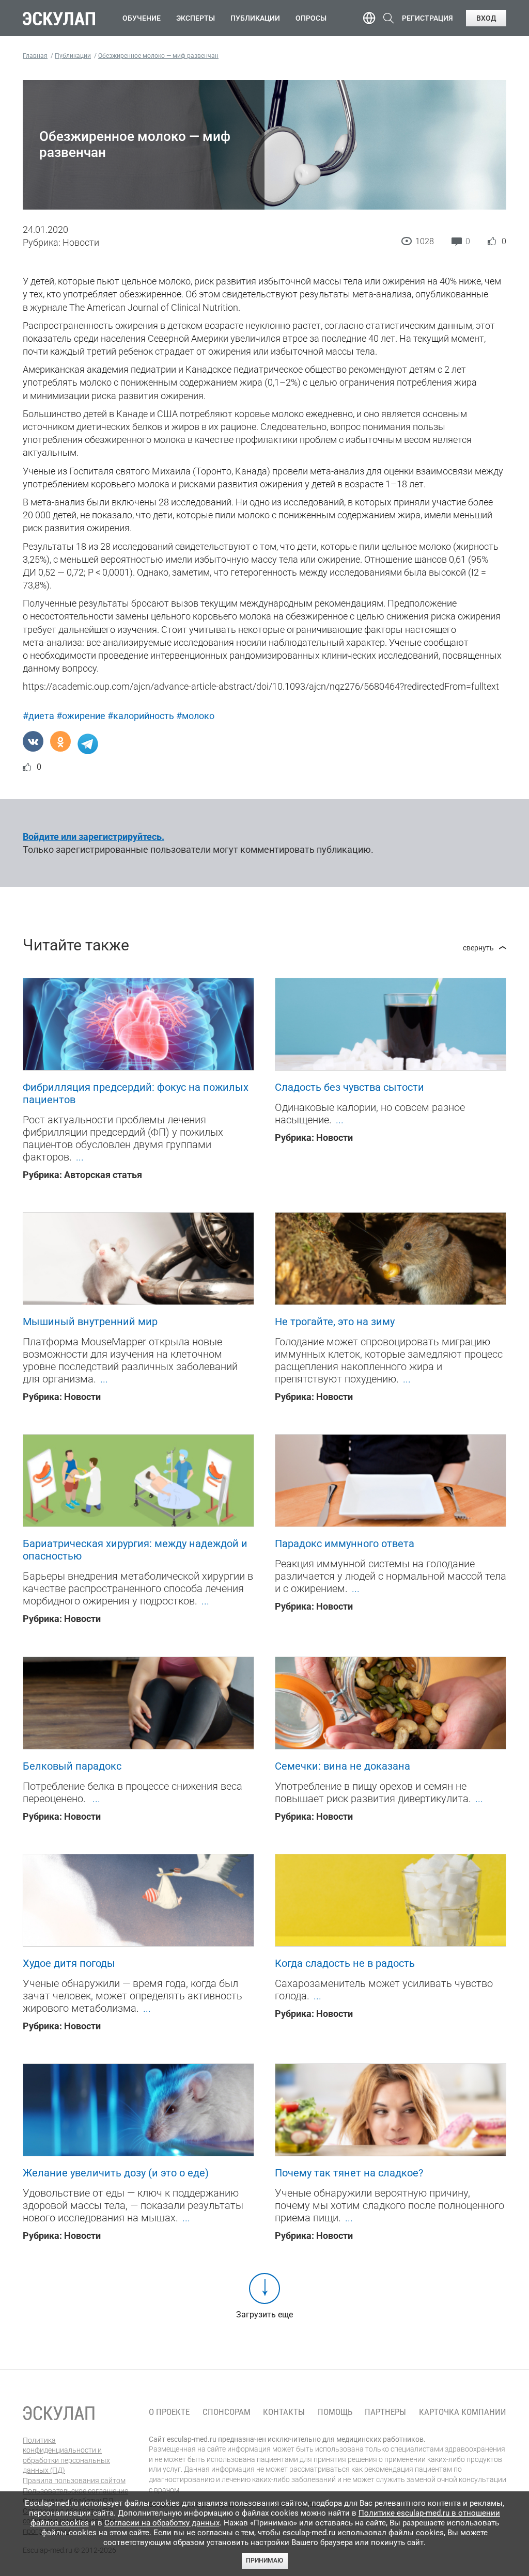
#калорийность (141, 716)
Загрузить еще (264, 2315)
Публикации (255, 18)
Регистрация (427, 18)
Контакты (284, 2412)
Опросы (311, 18)
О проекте (169, 2412)
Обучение (142, 18)
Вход (486, 18)
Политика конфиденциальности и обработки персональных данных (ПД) (66, 2455)
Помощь (335, 2412)
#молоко (195, 716)
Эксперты (196, 18)
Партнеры (385, 2412)
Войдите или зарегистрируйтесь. (94, 837)
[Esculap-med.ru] (59, 2413)
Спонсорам (227, 2412)
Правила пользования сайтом (74, 2480)
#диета (38, 716)
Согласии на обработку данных (162, 2523)
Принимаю (264, 2561)
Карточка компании (463, 2412)
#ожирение (81, 716)
